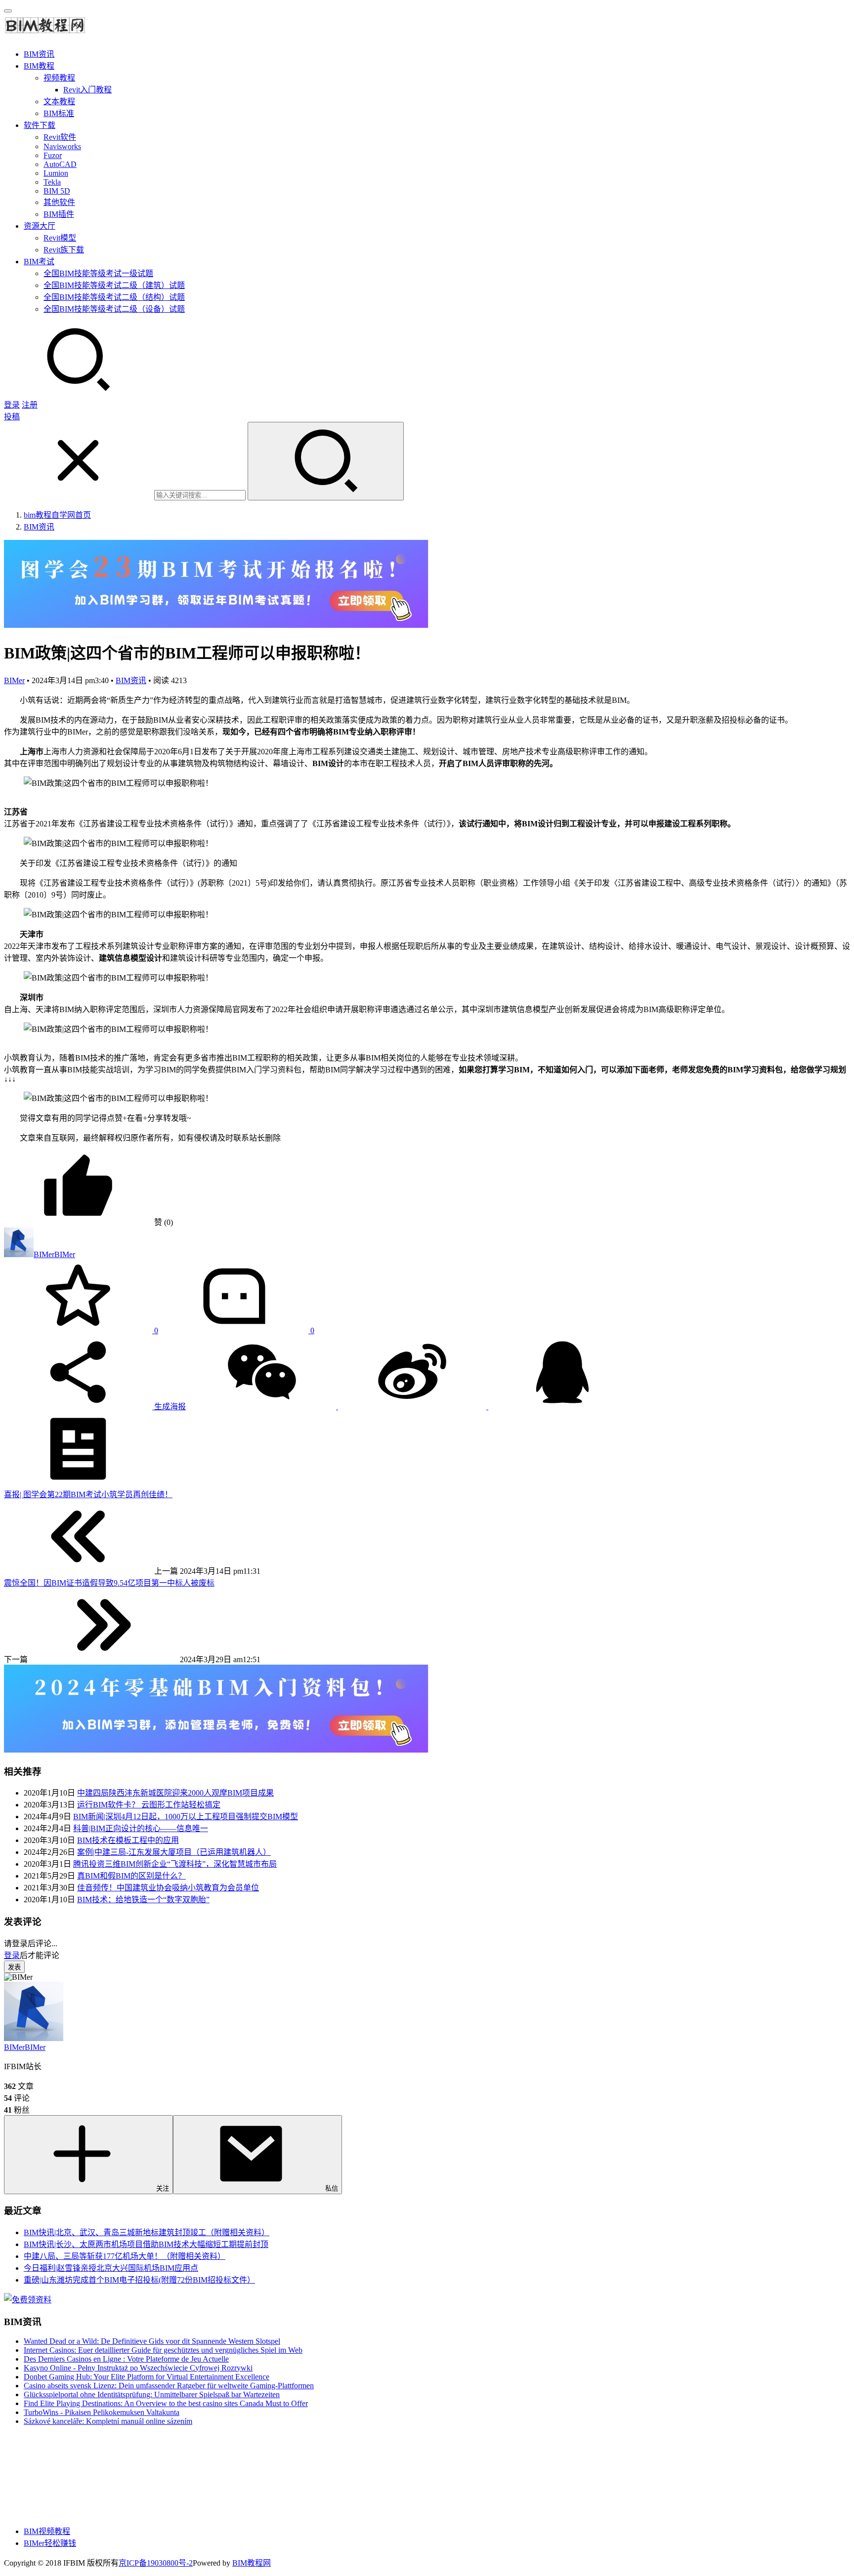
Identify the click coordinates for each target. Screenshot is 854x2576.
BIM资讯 (39, 54)
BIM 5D (57, 191)
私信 (332, 2188)
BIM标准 (59, 113)
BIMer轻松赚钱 (50, 2543)
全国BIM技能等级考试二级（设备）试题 (114, 309)
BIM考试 (39, 262)
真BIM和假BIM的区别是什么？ (131, 1876)
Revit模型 (60, 238)
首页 (57, 515)
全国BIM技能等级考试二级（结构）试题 (114, 297)
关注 (163, 2188)
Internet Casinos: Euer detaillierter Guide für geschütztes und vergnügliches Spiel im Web (163, 2350)
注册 (30, 405)
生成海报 (169, 1407)
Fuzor (53, 155)
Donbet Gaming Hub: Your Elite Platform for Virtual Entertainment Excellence (147, 2377)
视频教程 (59, 78)
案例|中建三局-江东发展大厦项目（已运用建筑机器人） (174, 1852)
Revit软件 (60, 137)
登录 (12, 405)
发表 (14, 1967)
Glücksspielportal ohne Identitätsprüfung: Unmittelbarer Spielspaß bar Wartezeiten (152, 2394)
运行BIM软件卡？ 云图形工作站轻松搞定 (149, 1805)
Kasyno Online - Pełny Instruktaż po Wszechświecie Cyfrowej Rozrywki (138, 2368)
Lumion (56, 173)
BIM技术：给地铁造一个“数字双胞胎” (143, 1900)
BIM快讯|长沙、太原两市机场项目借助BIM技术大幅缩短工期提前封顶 (146, 2244)
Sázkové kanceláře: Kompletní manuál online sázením (108, 2421)
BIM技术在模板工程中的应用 (128, 1840)
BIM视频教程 (47, 2531)
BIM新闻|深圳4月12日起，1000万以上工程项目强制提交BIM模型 (186, 1817)
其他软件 (59, 202)
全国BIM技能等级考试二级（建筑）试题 (114, 285)
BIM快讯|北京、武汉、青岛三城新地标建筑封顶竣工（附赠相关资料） (147, 2232)
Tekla (52, 182)
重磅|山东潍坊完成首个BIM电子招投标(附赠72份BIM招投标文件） (139, 2280)
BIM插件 (59, 214)
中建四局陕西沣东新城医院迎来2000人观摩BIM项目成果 (175, 1793)
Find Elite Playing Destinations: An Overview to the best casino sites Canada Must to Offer (166, 2403)
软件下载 (40, 125)
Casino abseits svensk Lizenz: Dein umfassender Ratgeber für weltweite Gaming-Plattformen (169, 2386)
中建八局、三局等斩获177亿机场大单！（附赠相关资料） (125, 2256)
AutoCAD (60, 164)
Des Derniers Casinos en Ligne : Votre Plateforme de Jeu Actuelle (126, 2359)
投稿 (12, 417)
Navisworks (62, 146)
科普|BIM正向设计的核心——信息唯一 (141, 1828)
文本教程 (59, 102)
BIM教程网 (252, 2563)
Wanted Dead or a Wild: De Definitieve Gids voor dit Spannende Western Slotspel (152, 2341)
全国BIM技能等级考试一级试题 (98, 273)
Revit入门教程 (87, 90)
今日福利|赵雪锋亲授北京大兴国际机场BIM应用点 (111, 2268)
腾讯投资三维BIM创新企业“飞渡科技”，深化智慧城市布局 (175, 1864)
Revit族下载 (64, 250)
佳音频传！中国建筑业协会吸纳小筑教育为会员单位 (168, 1888)
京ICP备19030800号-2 (156, 2563)
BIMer (14, 680)
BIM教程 (39, 66)
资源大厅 (40, 226)
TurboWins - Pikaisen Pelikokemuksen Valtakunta (102, 2412)
